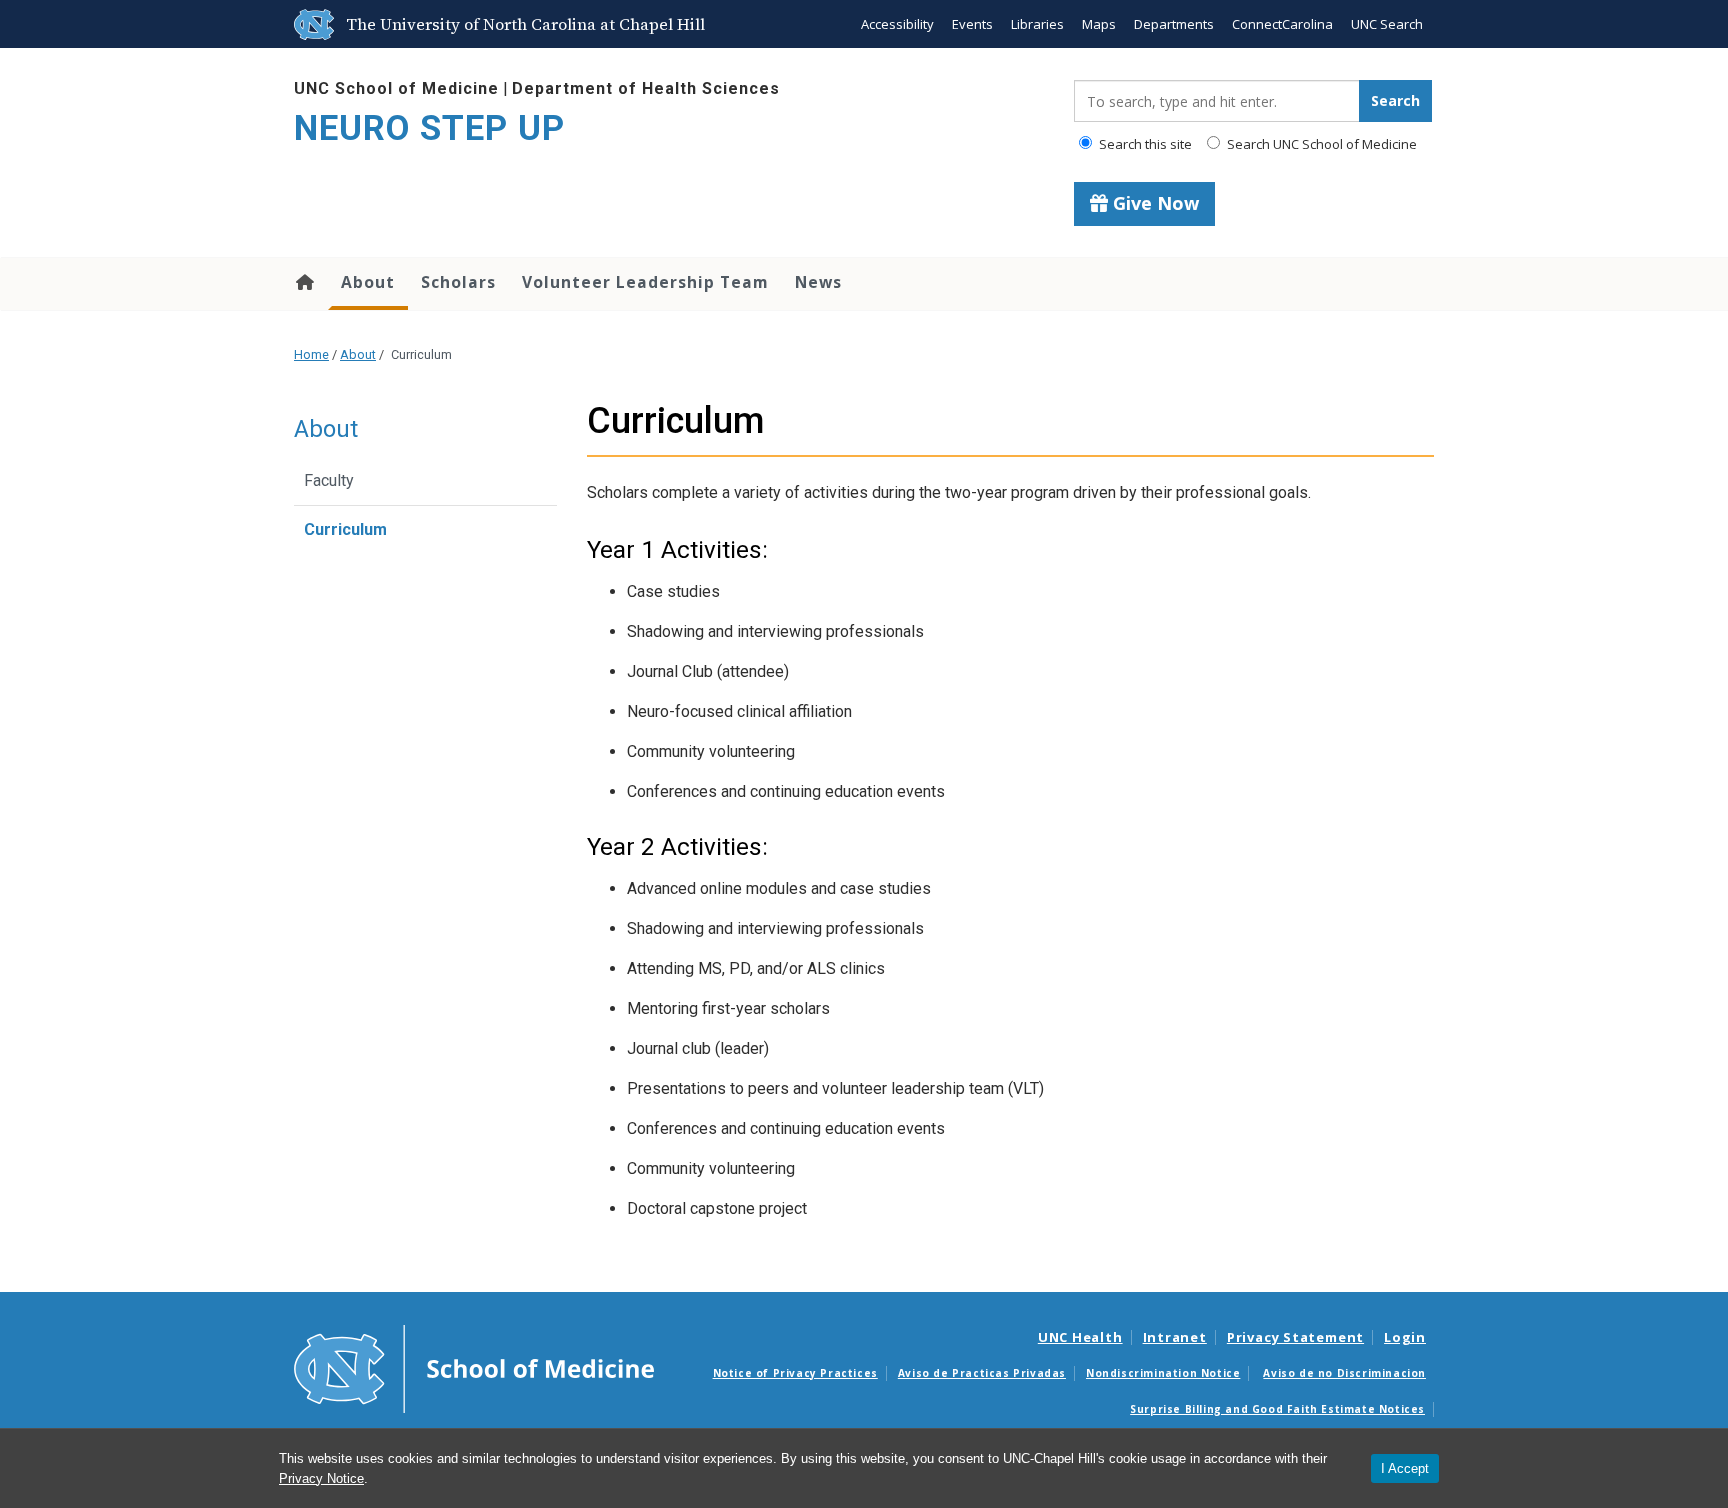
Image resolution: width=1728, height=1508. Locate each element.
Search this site (1144, 144)
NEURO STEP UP (429, 128)
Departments (1174, 24)
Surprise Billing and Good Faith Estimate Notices (1277, 1409)
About (368, 282)
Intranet (1175, 1337)
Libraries (1037, 24)
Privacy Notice (321, 1478)
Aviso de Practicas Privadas (982, 1373)
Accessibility (897, 24)
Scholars (458, 282)
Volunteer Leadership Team (645, 282)
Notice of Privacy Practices (795, 1373)
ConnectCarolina (1282, 24)
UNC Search (1387, 24)
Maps (1099, 24)
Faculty (329, 480)
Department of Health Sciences (646, 88)
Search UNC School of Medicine (1320, 144)
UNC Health (1080, 1337)
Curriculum (345, 529)
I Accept (1405, 1468)
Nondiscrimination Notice (1163, 1373)
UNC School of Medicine (396, 88)
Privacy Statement (1295, 1337)
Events (972, 24)
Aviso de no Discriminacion (1344, 1373)
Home (303, 282)
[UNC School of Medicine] (474, 1367)
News (818, 282)
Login (1405, 1337)
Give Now (1153, 203)
